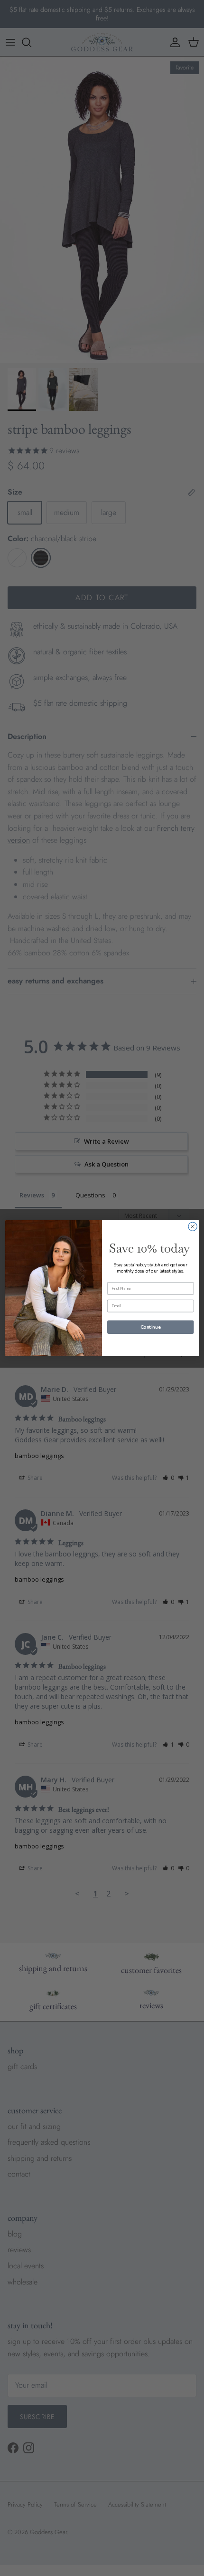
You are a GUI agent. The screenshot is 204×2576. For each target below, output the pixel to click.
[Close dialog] (193, 1226)
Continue (150, 1327)
